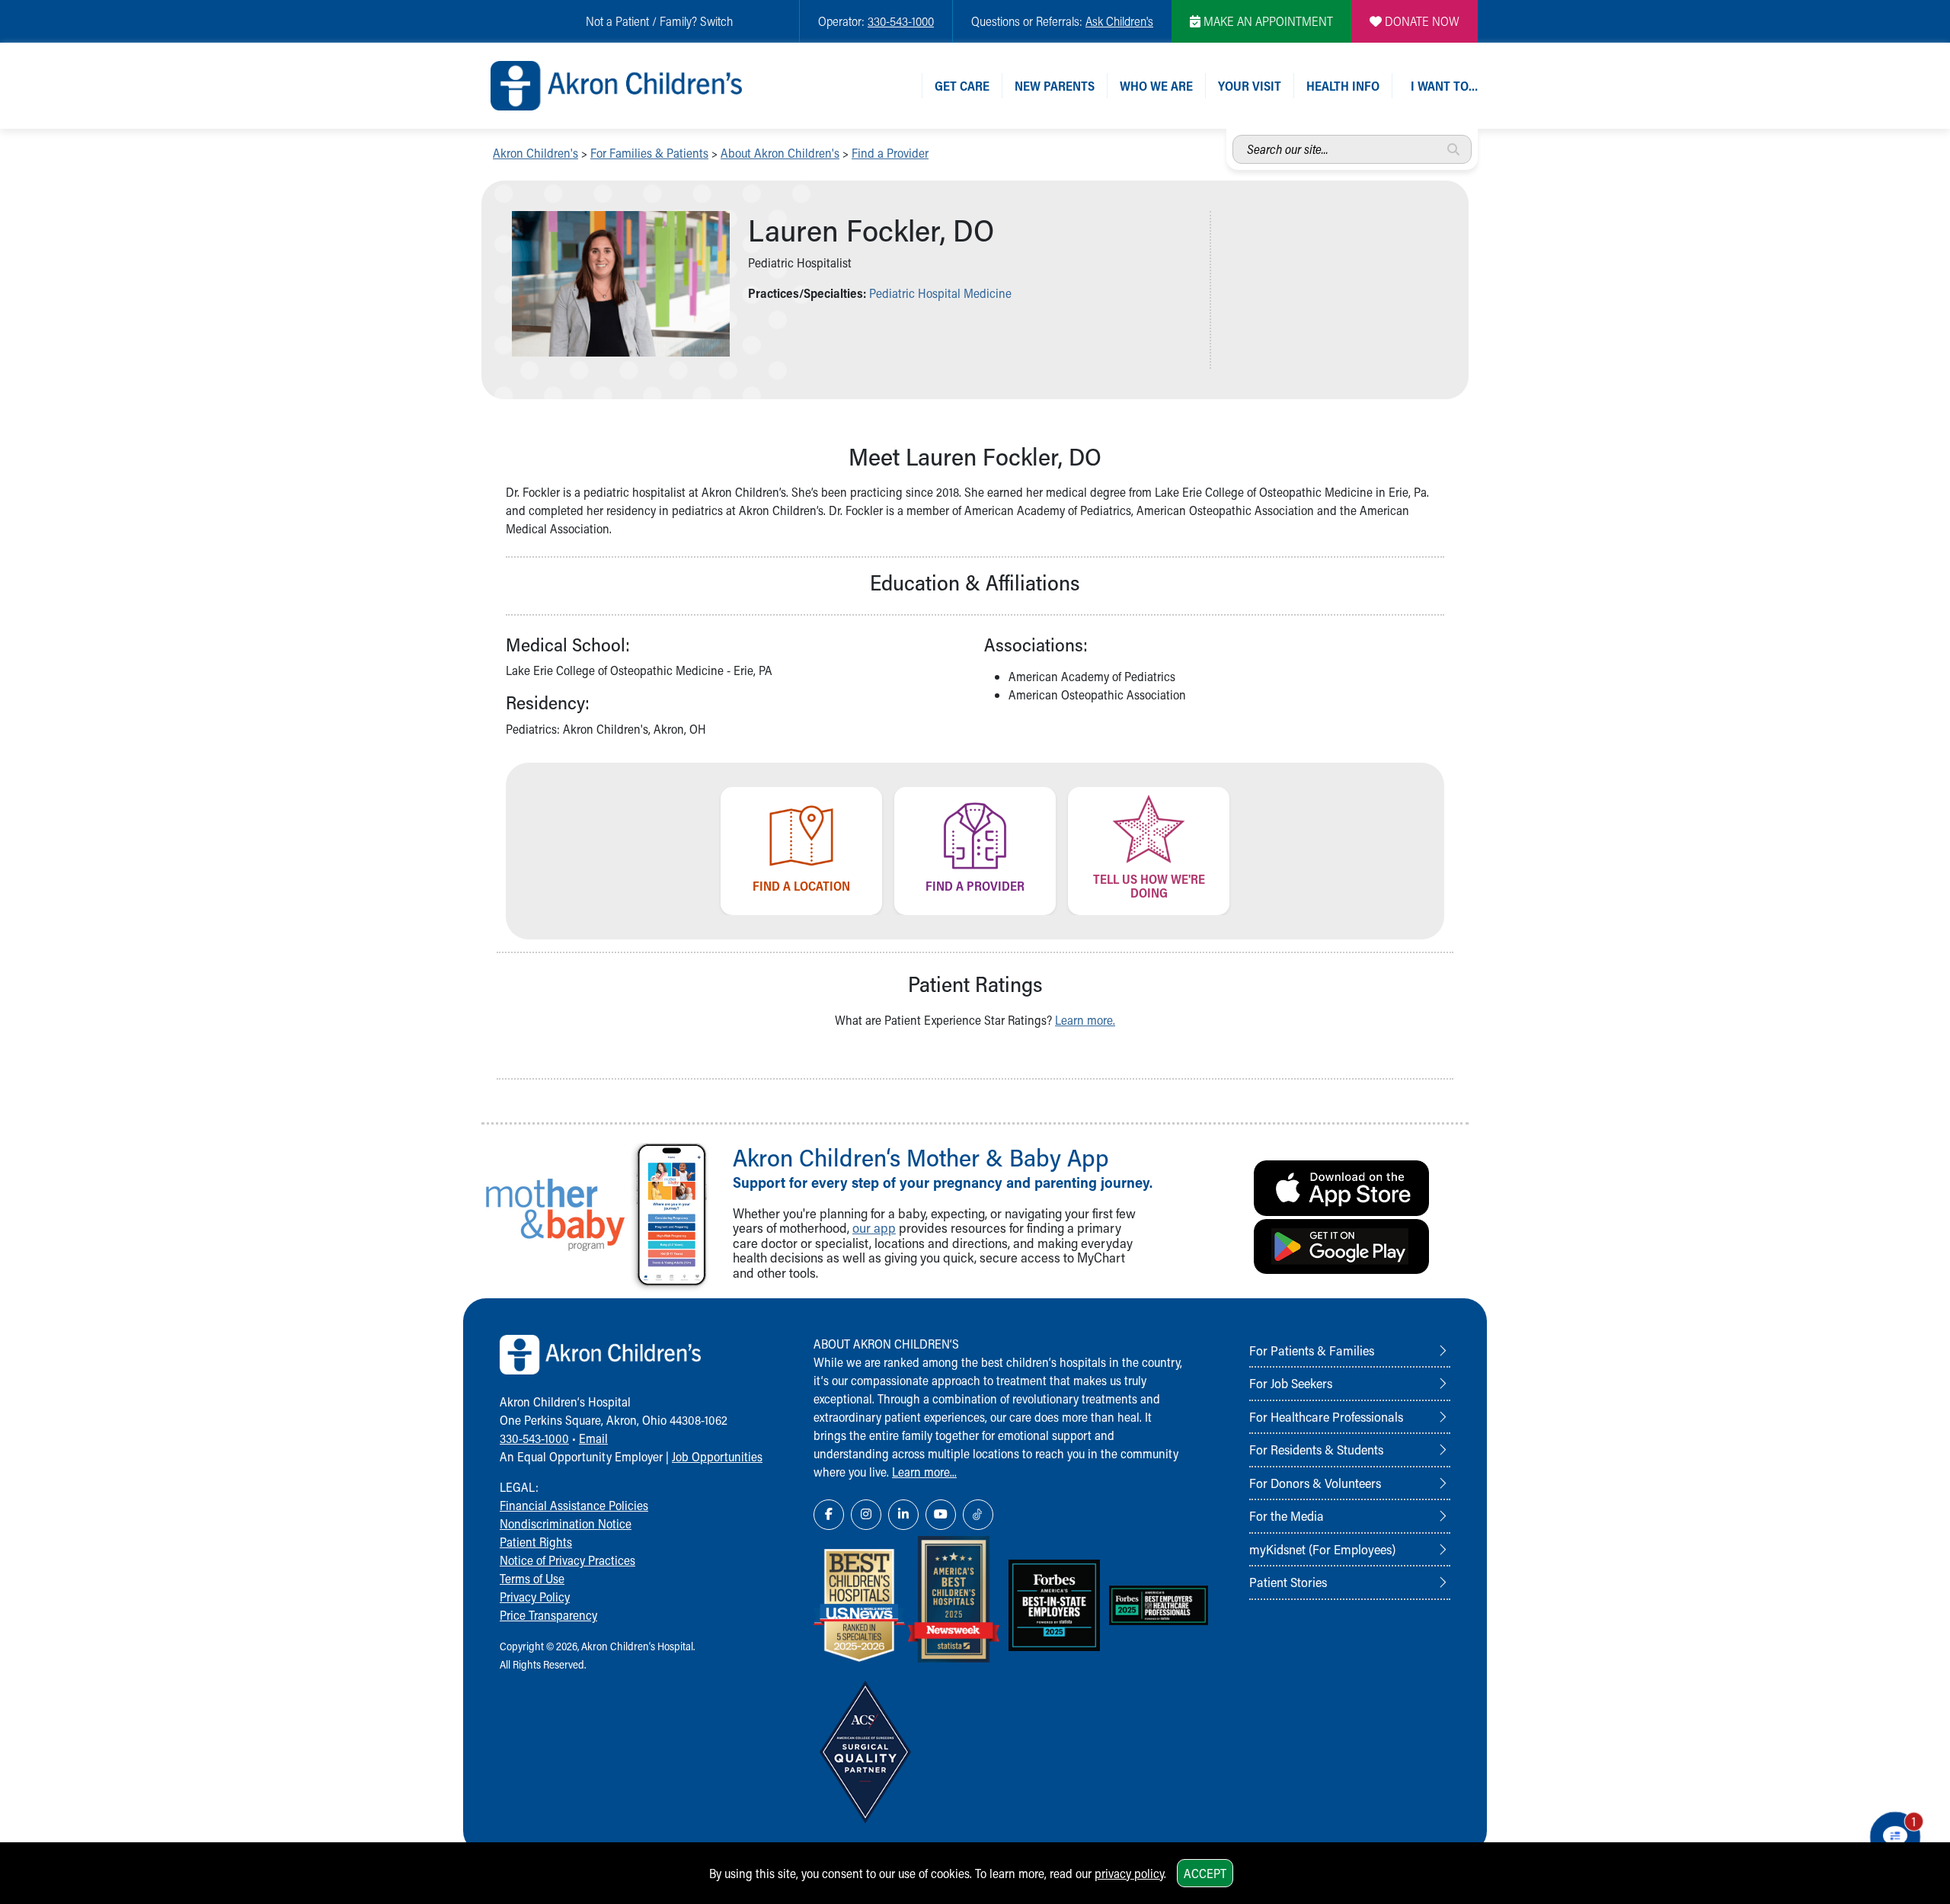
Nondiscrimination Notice (566, 1523)
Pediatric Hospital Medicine (940, 293)
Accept (1205, 1873)
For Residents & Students (1316, 1449)
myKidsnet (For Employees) (1322, 1549)
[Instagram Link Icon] (866, 1515)
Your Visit (1250, 86)
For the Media (1287, 1515)
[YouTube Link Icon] (941, 1515)
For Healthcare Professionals (1326, 1416)
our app (874, 1228)
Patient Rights (536, 1542)
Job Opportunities (717, 1456)
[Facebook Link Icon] (829, 1515)
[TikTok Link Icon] (978, 1515)
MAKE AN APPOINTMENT (1267, 21)
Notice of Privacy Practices (567, 1560)
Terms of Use (532, 1578)
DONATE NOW (1421, 21)
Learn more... (924, 1472)
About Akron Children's (780, 153)
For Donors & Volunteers (1315, 1483)
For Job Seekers (1291, 1383)
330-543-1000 (901, 21)
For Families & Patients (649, 153)
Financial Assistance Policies (574, 1505)
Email (593, 1438)
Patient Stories (1288, 1582)
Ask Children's (1119, 21)
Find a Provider (890, 153)
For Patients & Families (1312, 1350)
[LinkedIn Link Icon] (903, 1515)
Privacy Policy (535, 1597)
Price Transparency (548, 1615)
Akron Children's (535, 153)
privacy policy (1129, 1873)
